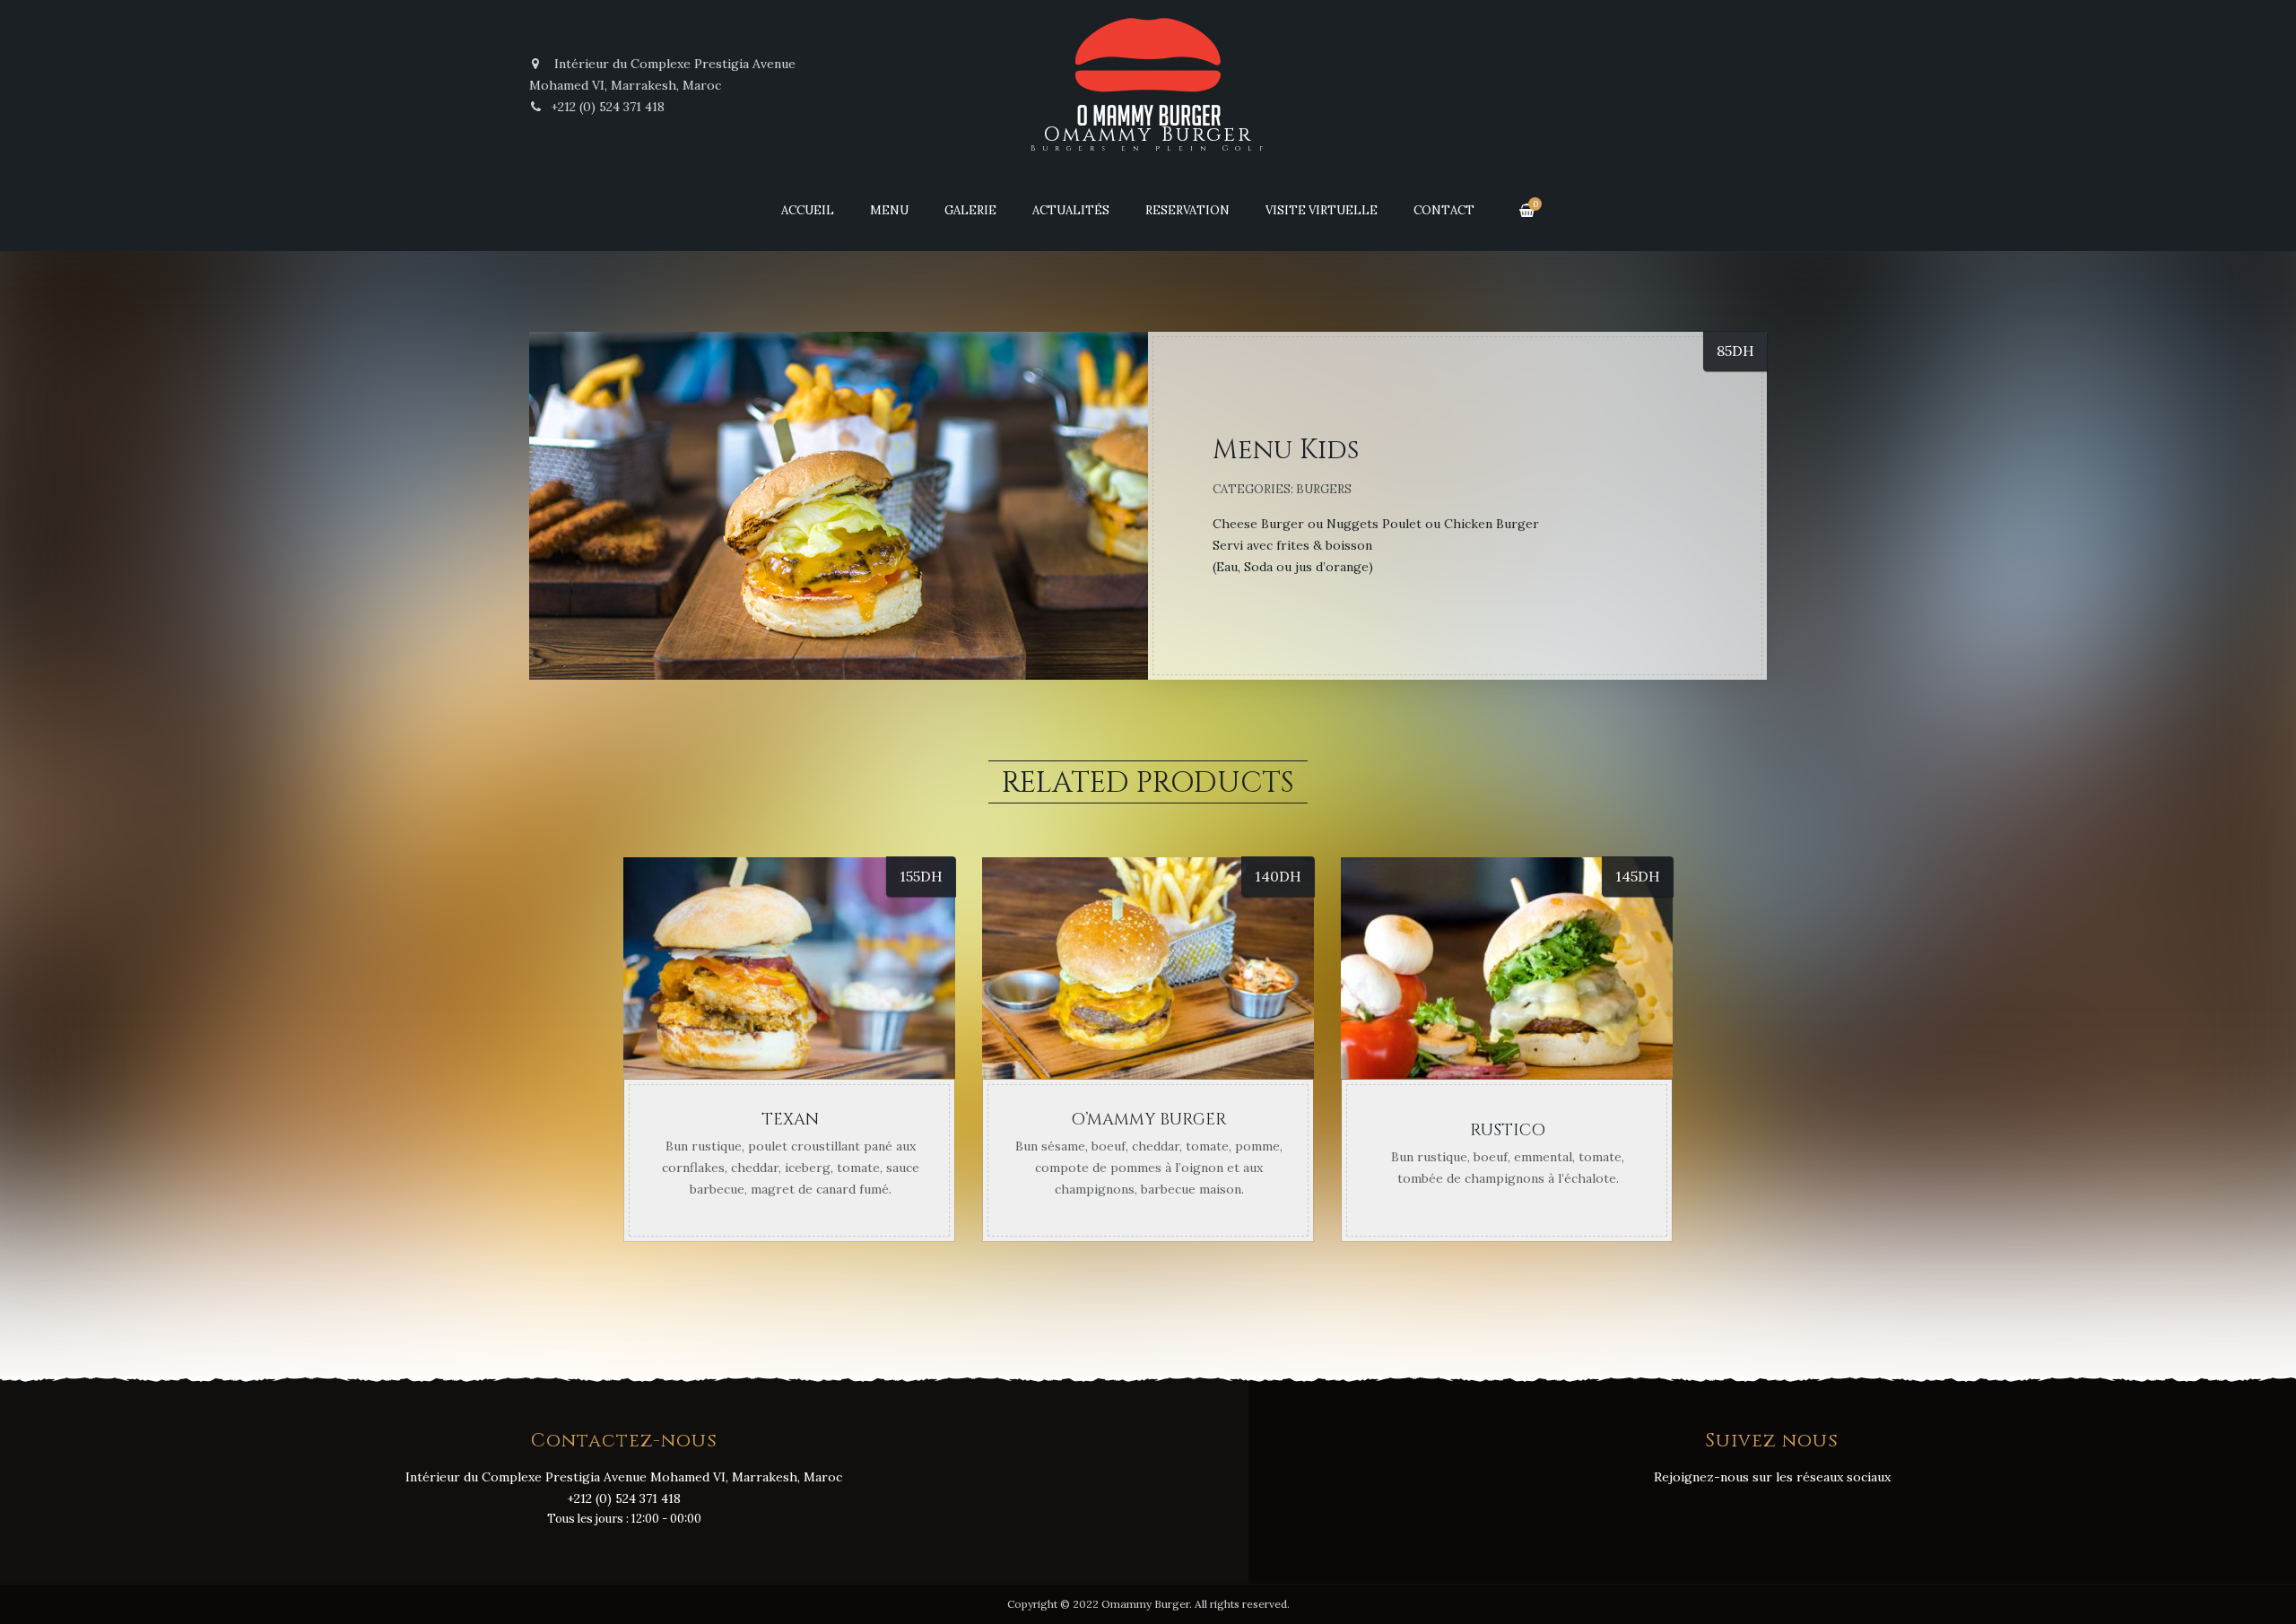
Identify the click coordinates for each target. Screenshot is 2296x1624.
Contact (1444, 210)
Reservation (1187, 210)
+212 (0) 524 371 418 (608, 107)
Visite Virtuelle (1322, 210)
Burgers (1324, 489)
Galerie (970, 210)
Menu (889, 210)
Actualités (1071, 210)
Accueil (808, 210)
